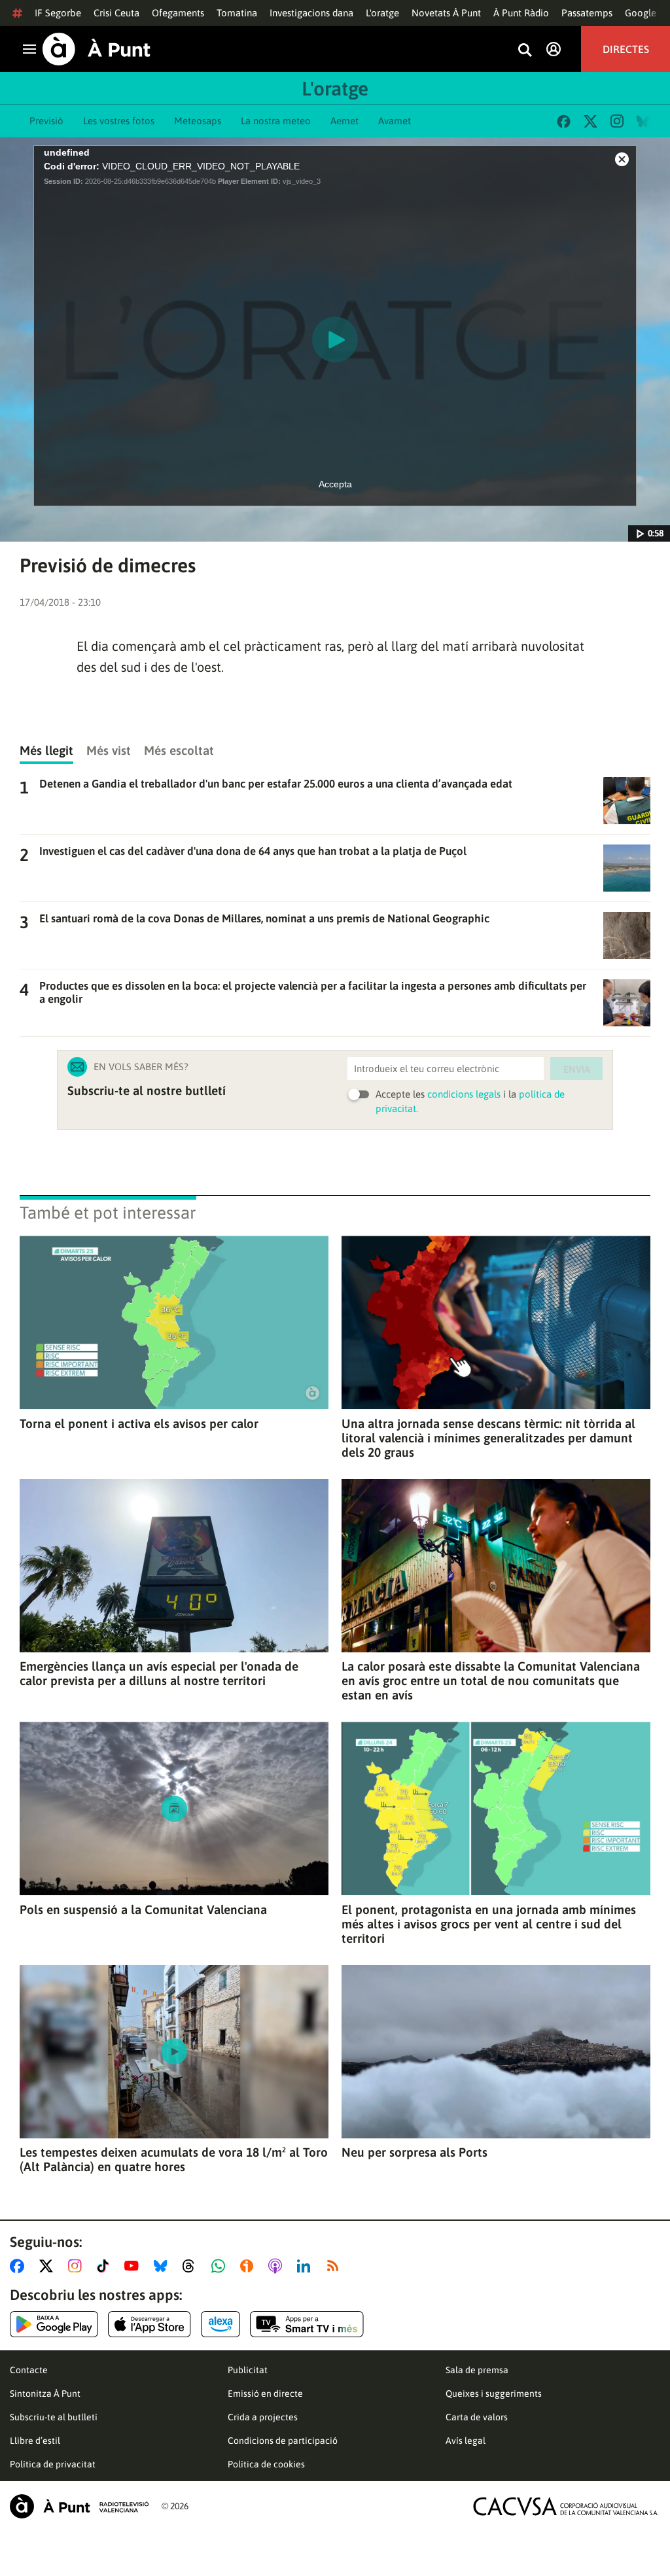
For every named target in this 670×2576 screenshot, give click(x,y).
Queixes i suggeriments (494, 2393)
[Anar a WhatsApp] (221, 2266)
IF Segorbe (58, 13)
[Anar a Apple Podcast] (278, 2266)
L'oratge (382, 13)
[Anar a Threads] (192, 2266)
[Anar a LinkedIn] (306, 2266)
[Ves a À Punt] (97, 49)
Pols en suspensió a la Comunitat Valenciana (143, 1909)
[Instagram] (617, 121)
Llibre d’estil (35, 2441)
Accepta (335, 484)
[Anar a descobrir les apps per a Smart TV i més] (307, 2324)
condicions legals (464, 1094)
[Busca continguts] (525, 51)
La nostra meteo (276, 121)
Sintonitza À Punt (45, 2393)
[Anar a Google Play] (54, 2324)
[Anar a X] (49, 2266)
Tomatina (237, 13)
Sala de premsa (477, 2370)
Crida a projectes (263, 2417)
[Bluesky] (644, 121)
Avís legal (466, 2441)
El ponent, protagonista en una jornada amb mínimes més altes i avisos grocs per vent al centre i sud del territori (489, 1924)
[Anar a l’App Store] (150, 2324)
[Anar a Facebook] (20, 2266)
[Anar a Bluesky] (163, 2266)
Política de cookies (266, 2464)
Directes (626, 49)
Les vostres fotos (119, 121)
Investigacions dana (311, 13)
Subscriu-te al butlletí (54, 2417)
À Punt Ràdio (521, 13)
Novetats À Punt (446, 13)
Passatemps (587, 13)
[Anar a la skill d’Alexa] (220, 2324)
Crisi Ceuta (116, 13)
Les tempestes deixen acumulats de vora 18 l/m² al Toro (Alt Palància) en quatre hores (174, 2159)
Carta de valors (477, 2417)
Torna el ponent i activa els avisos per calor (139, 1423)
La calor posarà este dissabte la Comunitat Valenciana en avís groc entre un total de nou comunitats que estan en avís (491, 1680)
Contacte (29, 2370)
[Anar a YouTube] (134, 2266)
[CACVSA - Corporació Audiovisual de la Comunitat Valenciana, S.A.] (566, 2506)
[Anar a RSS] (336, 2266)
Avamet (395, 121)
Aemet (344, 121)
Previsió (46, 121)
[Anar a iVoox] (249, 2266)
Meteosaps (198, 121)
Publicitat (248, 2370)
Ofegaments (178, 13)
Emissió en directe (265, 2393)
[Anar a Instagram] (78, 2266)
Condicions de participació (283, 2441)
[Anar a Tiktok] (106, 2266)
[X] (591, 121)
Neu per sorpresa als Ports (414, 2152)
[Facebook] (564, 121)
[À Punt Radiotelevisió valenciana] (79, 2506)
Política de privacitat (53, 2464)
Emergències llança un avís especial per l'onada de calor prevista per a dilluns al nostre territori (159, 1673)
